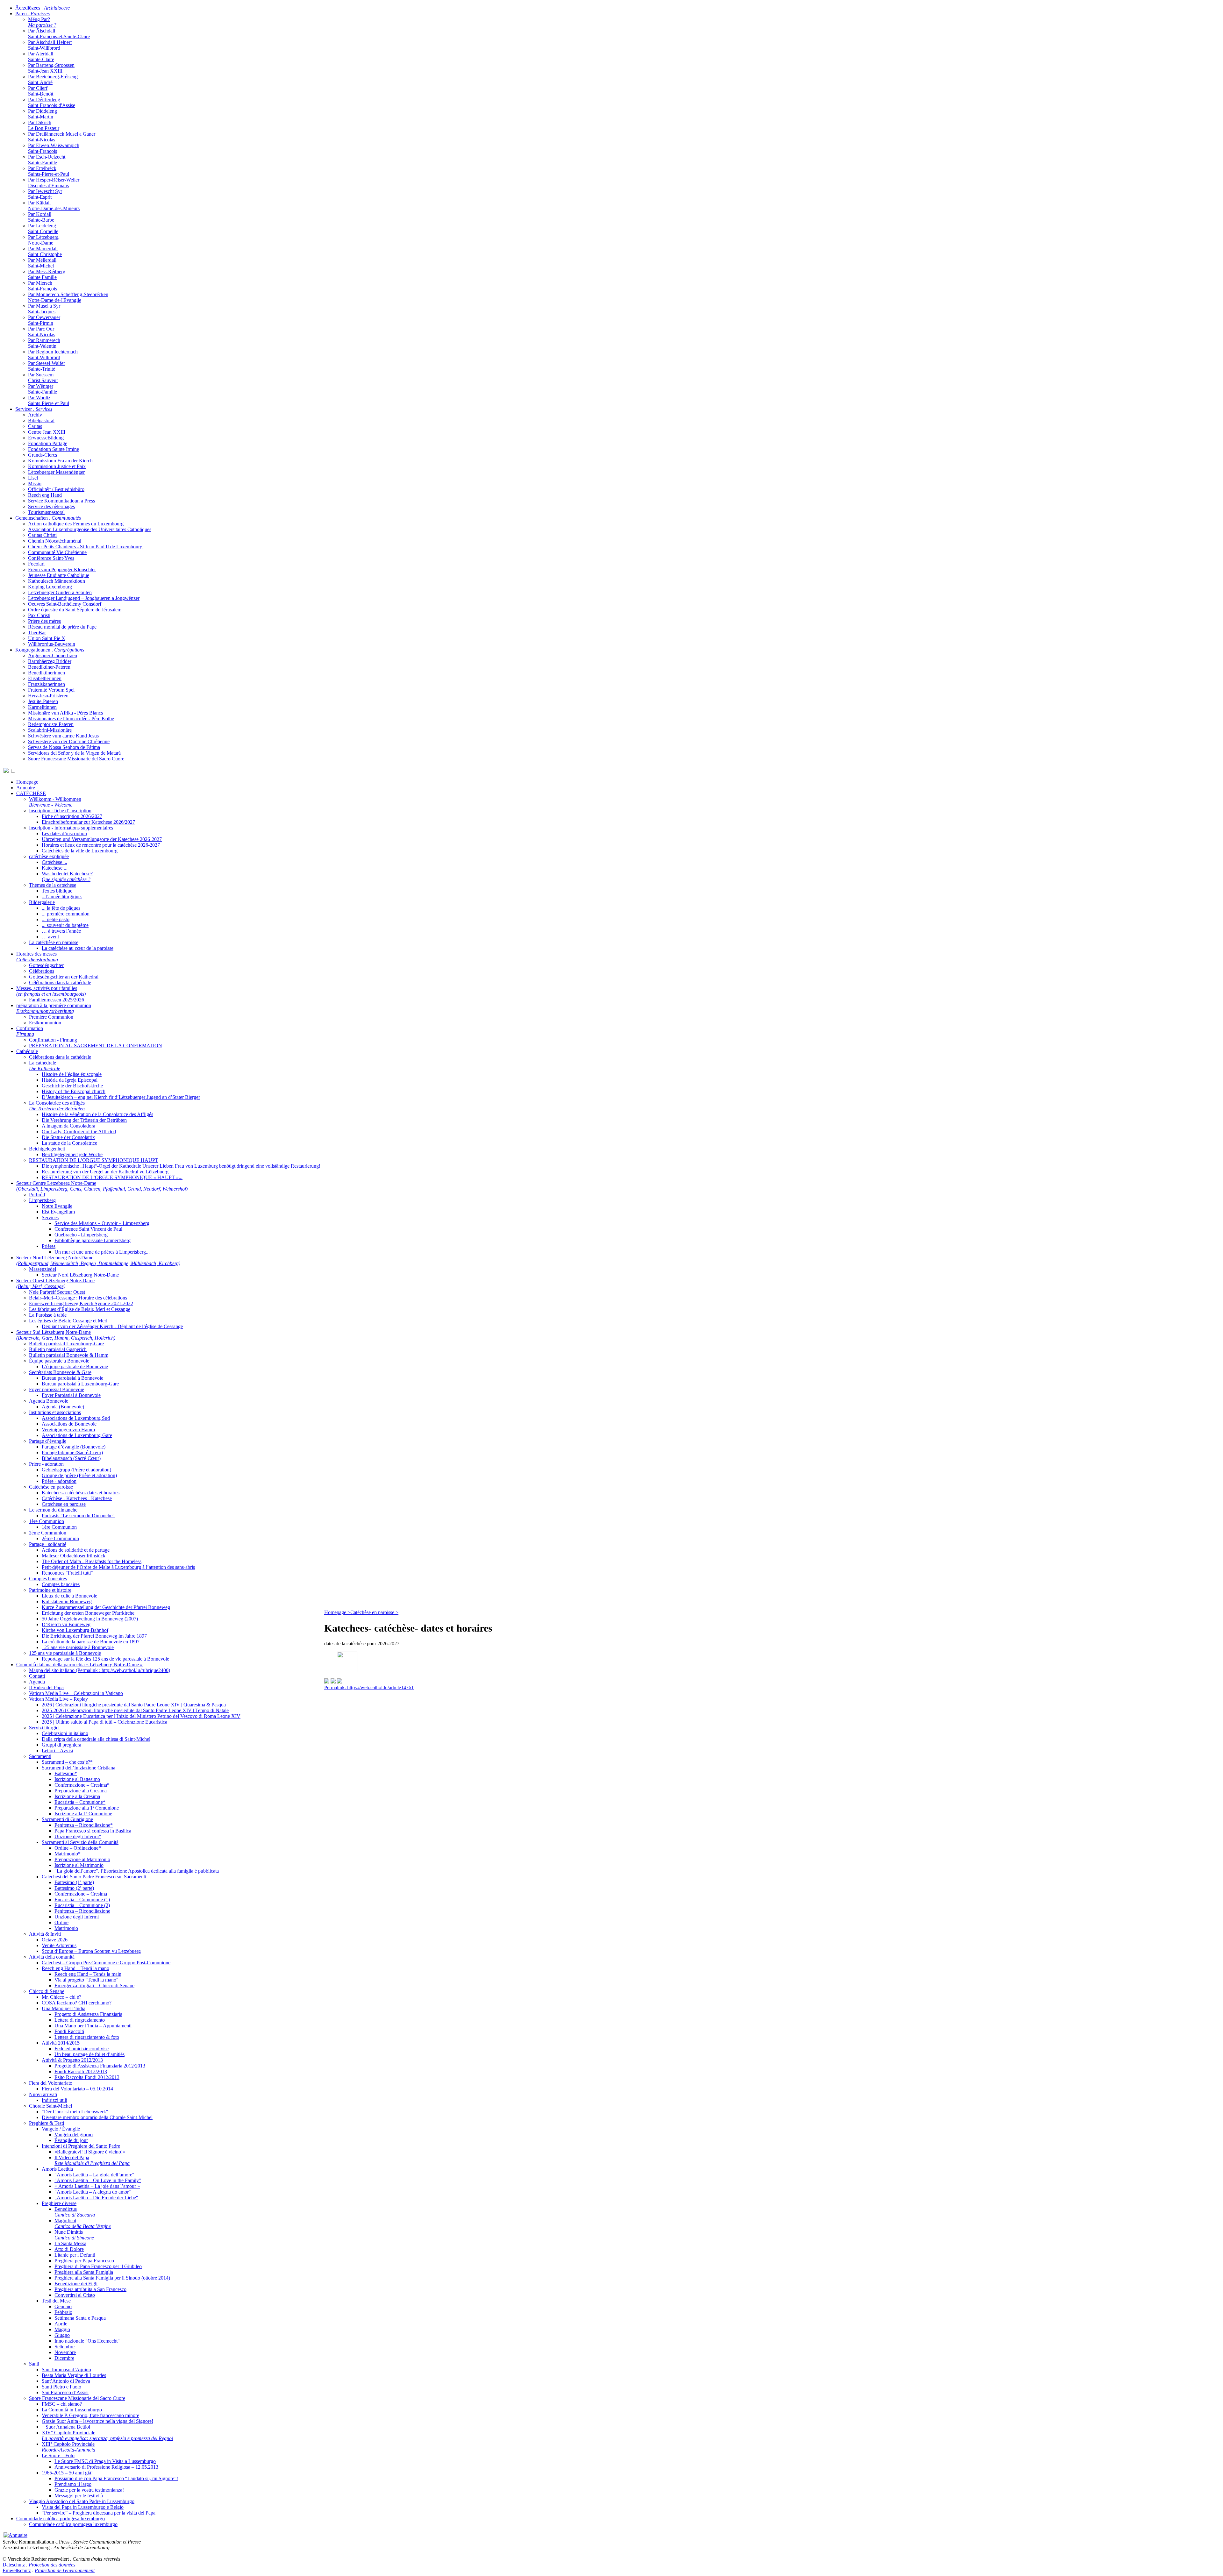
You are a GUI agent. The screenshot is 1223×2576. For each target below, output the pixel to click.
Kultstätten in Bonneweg (67, 1601)
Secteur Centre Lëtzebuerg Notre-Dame (102, 1186)
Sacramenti (40, 1756)
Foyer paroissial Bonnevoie (57, 1389)
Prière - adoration (46, 1464)
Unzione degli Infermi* (78, 1836)
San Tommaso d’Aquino (66, 2370)
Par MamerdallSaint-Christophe (45, 251)
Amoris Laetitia (57, 2169)
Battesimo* (66, 1773)
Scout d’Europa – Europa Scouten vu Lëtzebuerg (91, 1951)
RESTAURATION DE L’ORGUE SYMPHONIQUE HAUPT (94, 1160)
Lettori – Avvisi (57, 1751)
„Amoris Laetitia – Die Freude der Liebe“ (96, 2198)
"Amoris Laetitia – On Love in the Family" (98, 2180)
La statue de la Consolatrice (69, 1143)
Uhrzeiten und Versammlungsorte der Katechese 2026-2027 (102, 839)
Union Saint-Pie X (47, 638)
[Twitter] (333, 1682)
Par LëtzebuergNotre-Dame (43, 240)
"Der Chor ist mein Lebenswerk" (75, 2112)
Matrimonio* (68, 1854)
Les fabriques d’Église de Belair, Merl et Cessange (80, 1309)
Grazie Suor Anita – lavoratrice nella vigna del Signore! (97, 2421)
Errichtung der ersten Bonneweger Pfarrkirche (88, 1613)
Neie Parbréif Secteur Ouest (57, 1292)
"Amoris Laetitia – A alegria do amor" (93, 2192)
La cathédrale (45, 1066)
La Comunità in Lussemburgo (72, 2410)
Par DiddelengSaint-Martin (43, 114)
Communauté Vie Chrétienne (57, 552)
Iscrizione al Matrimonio (79, 1865)
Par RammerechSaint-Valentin (44, 343)
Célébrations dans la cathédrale (60, 982)
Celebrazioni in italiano (65, 1733)
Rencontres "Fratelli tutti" (67, 1573)
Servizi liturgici (44, 1728)
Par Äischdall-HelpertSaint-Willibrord (50, 45)
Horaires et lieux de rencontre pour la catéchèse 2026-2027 (101, 845)
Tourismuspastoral (46, 512)
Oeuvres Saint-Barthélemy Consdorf (65, 604)
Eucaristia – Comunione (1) (82, 1900)
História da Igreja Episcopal (70, 1080)
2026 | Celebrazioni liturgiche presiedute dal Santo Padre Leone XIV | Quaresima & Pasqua (134, 1705)
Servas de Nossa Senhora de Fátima (64, 747)
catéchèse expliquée (49, 856)
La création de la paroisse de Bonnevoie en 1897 (91, 1642)
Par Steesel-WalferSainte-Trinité (46, 366)
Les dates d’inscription (64, 833)
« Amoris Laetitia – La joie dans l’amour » (97, 2186)
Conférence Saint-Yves (51, 558)
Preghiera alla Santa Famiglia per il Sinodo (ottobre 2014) (112, 2278)
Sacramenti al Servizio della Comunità (80, 1842)
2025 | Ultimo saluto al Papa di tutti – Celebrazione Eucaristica (104, 1722)
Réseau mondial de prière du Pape (62, 627)
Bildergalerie (42, 902)
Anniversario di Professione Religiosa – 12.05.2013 (106, 2467)
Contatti (37, 1676)
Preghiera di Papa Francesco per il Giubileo (98, 2266)
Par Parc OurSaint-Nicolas (42, 332)
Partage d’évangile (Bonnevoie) (74, 1447)
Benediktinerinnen (46, 673)
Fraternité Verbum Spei (51, 690)
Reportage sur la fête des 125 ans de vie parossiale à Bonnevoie (105, 1659)
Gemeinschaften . (48, 518)
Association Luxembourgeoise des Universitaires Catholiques (90, 529)
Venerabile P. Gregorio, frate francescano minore (90, 2415)
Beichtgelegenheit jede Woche (72, 1154)
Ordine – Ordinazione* (78, 1848)
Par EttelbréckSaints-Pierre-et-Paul (49, 171)
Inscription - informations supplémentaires (71, 828)
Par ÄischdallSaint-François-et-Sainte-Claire (59, 34)
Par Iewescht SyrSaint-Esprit (45, 194)
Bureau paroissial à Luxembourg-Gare (80, 1384)
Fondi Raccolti (69, 2031)
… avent (50, 937)
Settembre (64, 2347)
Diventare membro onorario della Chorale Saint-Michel (97, 2117)
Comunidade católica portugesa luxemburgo (61, 2519)
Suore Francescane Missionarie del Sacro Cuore (76, 759)
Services (50, 1217)
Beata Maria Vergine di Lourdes (74, 2375)
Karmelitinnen (42, 707)
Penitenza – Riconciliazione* (84, 1825)
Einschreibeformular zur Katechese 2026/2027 (88, 822)
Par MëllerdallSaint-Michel (42, 263)
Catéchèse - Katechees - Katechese (77, 1498)
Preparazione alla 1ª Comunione (87, 1808)
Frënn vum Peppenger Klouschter (62, 569)
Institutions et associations (55, 1412)
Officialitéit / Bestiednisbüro (56, 489)
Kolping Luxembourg (50, 587)
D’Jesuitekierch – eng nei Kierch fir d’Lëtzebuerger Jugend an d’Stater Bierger (121, 1097)
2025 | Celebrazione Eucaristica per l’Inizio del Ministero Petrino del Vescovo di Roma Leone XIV (141, 1716)
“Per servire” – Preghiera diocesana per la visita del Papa (99, 2513)
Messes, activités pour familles (51, 991)
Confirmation (30, 1031)
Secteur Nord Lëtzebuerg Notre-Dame (98, 1260)
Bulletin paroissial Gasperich (58, 1349)
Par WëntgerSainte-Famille (43, 389)
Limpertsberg (42, 1200)
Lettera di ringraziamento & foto (87, 2037)
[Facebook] (340, 1682)
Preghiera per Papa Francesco (84, 2261)
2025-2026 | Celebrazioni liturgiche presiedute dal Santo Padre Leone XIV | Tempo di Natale (135, 1710)
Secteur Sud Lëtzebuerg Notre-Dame (66, 1335)
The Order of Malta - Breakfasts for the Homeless (92, 1561)
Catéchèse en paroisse (51, 1487)
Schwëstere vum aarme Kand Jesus (63, 736)
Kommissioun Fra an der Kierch (60, 461)
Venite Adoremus (59, 1945)
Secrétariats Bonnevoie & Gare (60, 1372)
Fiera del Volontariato (51, 2083)
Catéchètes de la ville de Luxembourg (80, 851)
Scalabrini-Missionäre (50, 730)
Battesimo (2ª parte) (74, 1888)
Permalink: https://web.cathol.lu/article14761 (369, 1687)
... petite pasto (56, 919)
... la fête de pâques (61, 908)
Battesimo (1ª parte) (74, 1882)
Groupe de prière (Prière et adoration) (79, 1475)
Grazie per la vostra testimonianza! (89, 2490)
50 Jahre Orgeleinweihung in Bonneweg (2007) (90, 1619)
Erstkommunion (45, 1023)
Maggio (62, 2329)
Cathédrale (27, 1051)
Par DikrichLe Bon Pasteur (44, 125)
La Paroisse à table (48, 1315)
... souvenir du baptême (65, 925)
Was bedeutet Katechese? (67, 876)
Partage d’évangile (48, 1441)
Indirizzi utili (54, 2100)
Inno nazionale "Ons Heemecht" (87, 2341)
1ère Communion (46, 1521)
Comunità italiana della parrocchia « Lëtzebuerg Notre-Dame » (79, 1665)
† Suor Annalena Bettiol (66, 2427)
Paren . (32, 14)
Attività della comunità (52, 1957)
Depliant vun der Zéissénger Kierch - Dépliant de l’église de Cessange (112, 1326)
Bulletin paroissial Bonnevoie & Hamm (69, 1355)
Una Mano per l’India (64, 2008)
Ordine (61, 1922)
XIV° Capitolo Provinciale (107, 2435)
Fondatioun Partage (48, 443)
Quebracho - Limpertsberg (81, 1235)
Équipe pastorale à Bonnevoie (59, 1361)
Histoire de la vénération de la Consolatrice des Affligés (97, 1114)
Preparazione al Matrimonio (82, 1859)
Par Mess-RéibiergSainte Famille (47, 274)
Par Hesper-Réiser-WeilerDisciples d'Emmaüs (54, 183)
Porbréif (37, 1195)
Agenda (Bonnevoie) (63, 1407)
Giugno (62, 2335)
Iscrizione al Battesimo (77, 1779)
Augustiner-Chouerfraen (53, 655)
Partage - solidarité (48, 1544)
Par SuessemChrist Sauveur (43, 377)
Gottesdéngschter (46, 965)
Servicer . (34, 409)
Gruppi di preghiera (61, 1745)
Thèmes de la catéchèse (53, 885)
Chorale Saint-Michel (50, 2106)
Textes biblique (57, 891)
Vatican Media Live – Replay (58, 1699)
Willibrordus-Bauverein (52, 644)
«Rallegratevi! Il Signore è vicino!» (90, 2152)
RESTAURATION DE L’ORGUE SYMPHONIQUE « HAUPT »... (112, 1177)
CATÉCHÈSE (31, 793)
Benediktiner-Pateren (49, 667)
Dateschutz (14, 2565)
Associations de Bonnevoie (69, 1424)
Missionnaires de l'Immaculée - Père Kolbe (71, 719)
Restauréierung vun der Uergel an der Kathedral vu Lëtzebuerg (105, 1172)
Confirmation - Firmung (53, 1040)
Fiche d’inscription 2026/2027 (72, 816)
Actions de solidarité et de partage (76, 1550)
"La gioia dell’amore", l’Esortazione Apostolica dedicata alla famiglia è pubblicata (137, 1871)
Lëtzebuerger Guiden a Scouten (60, 592)
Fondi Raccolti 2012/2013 (81, 2071)
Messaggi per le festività (79, 2496)
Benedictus (75, 2212)
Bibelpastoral (41, 420)
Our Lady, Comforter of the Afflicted (79, 1131)
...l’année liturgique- (62, 897)
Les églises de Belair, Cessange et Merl (68, 1321)
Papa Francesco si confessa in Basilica (93, 1831)
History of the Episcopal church (74, 1091)
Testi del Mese (56, 2301)
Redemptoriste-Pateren (51, 724)
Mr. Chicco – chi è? (61, 1997)
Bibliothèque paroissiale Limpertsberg (93, 1240)
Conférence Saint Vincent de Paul (88, 1229)
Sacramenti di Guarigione (67, 1819)
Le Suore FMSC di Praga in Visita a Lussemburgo (105, 2461)
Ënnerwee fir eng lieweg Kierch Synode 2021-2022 (81, 1303)
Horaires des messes (37, 957)
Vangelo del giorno (74, 2135)
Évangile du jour (71, 2140)
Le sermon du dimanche (53, 1510)
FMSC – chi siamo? (62, 2404)
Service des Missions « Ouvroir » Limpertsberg (102, 1223)
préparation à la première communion (54, 1008)
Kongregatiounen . (50, 650)
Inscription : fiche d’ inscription (60, 811)
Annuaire (26, 788)
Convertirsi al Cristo (75, 2295)
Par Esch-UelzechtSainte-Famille (47, 160)
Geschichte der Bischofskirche (72, 1086)
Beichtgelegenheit (47, 1149)
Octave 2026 (55, 1940)
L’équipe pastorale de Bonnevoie (75, 1366)
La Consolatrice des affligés (57, 1106)
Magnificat (83, 2223)
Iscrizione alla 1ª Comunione (83, 1814)
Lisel (33, 478)
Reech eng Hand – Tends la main (88, 1974)
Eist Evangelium (58, 1212)
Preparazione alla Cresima (81, 1791)
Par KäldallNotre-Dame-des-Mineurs (54, 206)
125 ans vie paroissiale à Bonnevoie (78, 1647)
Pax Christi (39, 615)
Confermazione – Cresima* (82, 1785)
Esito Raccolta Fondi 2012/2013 (87, 2077)
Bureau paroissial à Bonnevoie (72, 1378)
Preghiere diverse (59, 2203)
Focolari (36, 564)
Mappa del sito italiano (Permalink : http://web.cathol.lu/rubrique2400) (100, 1670)
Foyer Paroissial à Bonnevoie (71, 1395)
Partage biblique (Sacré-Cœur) (72, 1452)
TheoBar (37, 633)
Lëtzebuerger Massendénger (56, 472)
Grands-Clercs (43, 455)
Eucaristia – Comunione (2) (82, 1905)
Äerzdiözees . (43, 8)
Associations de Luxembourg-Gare (77, 1435)
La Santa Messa (70, 2243)
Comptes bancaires (48, 1579)
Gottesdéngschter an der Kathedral (64, 977)
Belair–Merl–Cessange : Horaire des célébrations (78, 1298)
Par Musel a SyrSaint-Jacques (44, 309)
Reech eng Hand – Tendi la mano (75, 1968)
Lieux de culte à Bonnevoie (69, 1596)
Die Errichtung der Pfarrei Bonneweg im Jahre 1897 (94, 1636)
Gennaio (63, 2306)
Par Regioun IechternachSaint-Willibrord (53, 355)
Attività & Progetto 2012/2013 (72, 2060)
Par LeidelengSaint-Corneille (43, 228)
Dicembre (64, 2358)
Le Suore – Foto (58, 2455)
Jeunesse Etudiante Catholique (59, 575)
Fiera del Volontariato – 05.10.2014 (77, 2089)
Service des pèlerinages (51, 506)
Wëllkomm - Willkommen (55, 802)
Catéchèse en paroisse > (374, 1612)
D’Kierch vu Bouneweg (66, 1624)
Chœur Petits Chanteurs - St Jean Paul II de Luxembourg (85, 547)
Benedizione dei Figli (76, 2284)
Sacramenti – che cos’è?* (67, 1762)
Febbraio (63, 2312)
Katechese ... (55, 868)
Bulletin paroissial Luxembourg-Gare (66, 1344)
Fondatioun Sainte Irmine (54, 449)
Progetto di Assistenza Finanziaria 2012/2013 (100, 2066)
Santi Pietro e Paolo (61, 2387)
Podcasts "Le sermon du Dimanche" (78, 1516)
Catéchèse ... (54, 862)
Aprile (61, 2324)
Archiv (35, 415)
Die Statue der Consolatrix (68, 1137)
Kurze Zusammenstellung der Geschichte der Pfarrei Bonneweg (106, 1607)
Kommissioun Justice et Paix (57, 466)
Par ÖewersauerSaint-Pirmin (44, 320)
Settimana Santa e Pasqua (80, 2318)
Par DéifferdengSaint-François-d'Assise (52, 102)
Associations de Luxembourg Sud (76, 1418)
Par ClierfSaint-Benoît (41, 91)
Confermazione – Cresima (81, 1894)
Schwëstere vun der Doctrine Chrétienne (69, 741)
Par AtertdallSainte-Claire (41, 57)
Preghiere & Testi (46, 2123)
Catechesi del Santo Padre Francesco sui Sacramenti (94, 1877)
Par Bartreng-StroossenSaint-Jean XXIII (51, 68)
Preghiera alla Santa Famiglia (84, 2272)
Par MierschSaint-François (43, 286)
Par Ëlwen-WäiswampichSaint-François (54, 148)
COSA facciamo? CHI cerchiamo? (77, 2003)
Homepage (27, 782)
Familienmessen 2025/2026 (57, 1000)
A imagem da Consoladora (68, 1126)
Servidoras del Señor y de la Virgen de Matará (74, 753)
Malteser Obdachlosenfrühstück (74, 1556)
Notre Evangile (57, 1206)
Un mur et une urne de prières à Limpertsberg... (102, 1252)
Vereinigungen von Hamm (68, 1430)
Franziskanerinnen (46, 684)
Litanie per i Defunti (75, 2255)
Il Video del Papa (46, 1687)
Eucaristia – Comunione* (80, 1802)
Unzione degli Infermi (77, 1917)
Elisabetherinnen (45, 678)
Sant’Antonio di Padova (66, 2381)
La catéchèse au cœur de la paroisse (78, 948)
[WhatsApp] (327, 1682)
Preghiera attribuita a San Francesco (90, 2289)
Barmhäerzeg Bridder (50, 661)
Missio (35, 484)
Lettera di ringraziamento (80, 2020)
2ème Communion (48, 1533)
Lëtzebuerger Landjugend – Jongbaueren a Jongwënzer (84, 598)
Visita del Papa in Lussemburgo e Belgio (83, 2507)
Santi (34, 2364)
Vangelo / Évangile (61, 2129)
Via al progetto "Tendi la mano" (86, 1980)
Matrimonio (66, 1928)
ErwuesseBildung (46, 438)
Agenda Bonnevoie (49, 1401)
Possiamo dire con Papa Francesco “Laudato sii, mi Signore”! (116, 2478)
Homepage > (337, 1612)
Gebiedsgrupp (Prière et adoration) (76, 1470)
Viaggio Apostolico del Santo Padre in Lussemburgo (82, 2501)
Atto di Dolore (69, 2249)
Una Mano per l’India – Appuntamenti (93, 2026)
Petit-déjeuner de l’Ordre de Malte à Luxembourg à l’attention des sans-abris (118, 1567)
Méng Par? (42, 22)
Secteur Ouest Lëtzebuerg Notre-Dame (55, 1283)
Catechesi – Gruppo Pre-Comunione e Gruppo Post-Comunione (106, 1963)
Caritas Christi (42, 535)
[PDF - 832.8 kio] (347, 1670)
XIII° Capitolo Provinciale (68, 2447)
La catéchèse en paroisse (54, 942)
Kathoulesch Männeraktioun (57, 581)
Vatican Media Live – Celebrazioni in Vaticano (76, 1693)
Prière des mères (44, 621)
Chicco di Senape (47, 1991)
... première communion (66, 914)
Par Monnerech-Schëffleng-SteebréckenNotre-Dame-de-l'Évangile (68, 297)
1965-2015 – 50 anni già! (67, 2473)
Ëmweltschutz (17, 2570)
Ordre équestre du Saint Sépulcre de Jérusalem (75, 610)
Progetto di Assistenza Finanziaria (88, 2014)
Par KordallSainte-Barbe (41, 217)
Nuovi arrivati (43, 2094)
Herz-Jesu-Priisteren (48, 696)
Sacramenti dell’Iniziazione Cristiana (79, 1768)
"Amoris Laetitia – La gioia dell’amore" (94, 2175)
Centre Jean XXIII (47, 432)
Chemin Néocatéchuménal (55, 541)
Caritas (35, 426)
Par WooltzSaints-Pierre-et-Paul (49, 400)
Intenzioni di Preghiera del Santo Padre (81, 2146)
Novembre (65, 2352)
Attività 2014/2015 (61, 2043)
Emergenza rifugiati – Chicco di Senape (94, 1985)
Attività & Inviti (45, 1934)
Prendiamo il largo (73, 2484)
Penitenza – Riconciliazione (82, 1911)
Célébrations (42, 971)
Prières (49, 1246)
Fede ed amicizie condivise (82, 2049)
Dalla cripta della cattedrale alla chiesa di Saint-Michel (96, 1739)
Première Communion (51, 1017)
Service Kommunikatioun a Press (61, 501)
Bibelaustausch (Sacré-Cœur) (71, 1458)
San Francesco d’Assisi (65, 2392)
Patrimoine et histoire (50, 1590)
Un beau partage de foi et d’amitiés (89, 2054)
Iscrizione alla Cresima (77, 1796)
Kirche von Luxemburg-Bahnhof (75, 1630)
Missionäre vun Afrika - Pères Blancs (65, 713)
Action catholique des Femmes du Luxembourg (76, 524)
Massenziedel (43, 1269)
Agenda (37, 1682)
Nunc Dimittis (74, 2235)
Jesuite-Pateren (43, 701)
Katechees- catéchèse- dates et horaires (81, 1493)
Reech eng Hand (45, 495)
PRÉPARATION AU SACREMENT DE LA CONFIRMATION (96, 1046)
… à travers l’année (61, 931)
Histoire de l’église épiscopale (72, 1074)
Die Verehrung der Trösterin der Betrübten (84, 1120)
